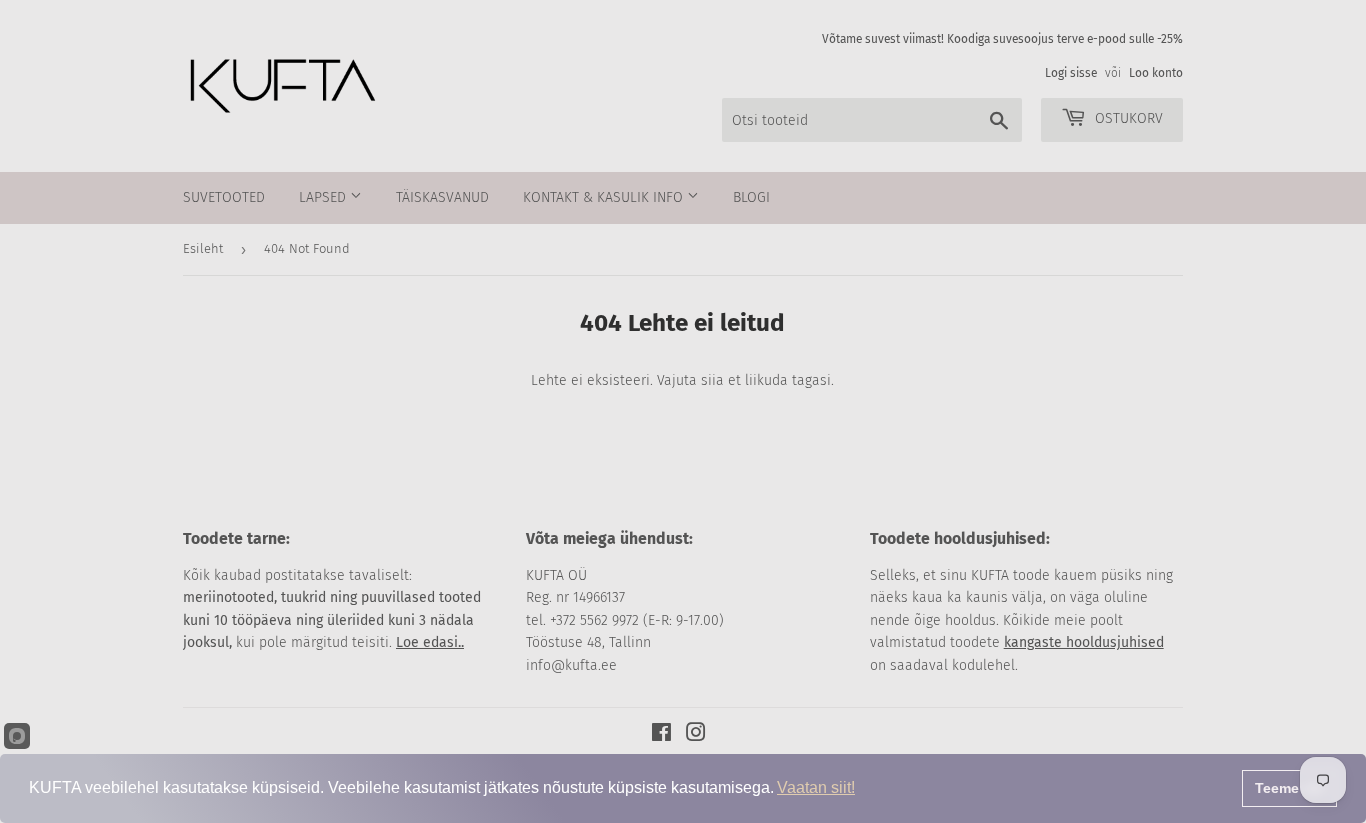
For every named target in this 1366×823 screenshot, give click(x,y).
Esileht (203, 248)
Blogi (751, 197)
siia (712, 380)
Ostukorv (1127, 118)
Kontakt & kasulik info (605, 197)
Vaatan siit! (816, 787)
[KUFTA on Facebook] (661, 735)
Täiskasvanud (442, 197)
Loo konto (1156, 73)
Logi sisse (1071, 73)
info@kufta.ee (571, 665)
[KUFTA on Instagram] (696, 735)
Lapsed (324, 197)
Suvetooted (224, 197)
